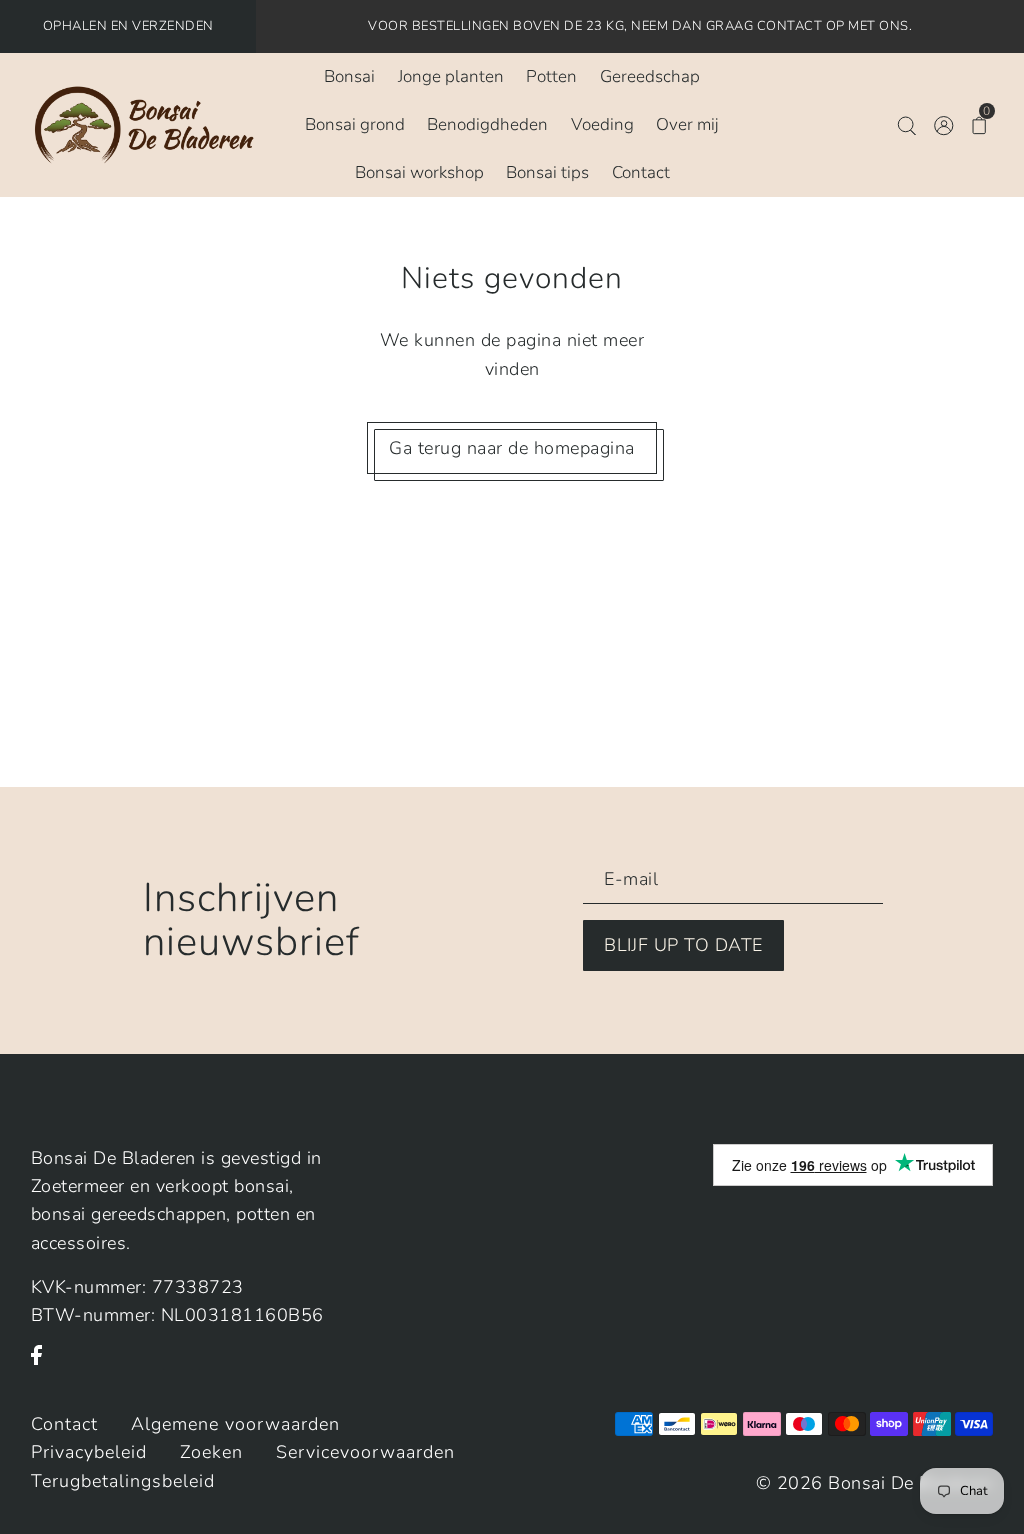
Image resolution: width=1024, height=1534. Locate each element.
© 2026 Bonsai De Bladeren (875, 1483)
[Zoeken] (906, 125)
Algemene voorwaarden (235, 1424)
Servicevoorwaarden (365, 1452)
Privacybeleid (89, 1452)
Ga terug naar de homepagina (512, 448)
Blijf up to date (683, 945)
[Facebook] (42, 1365)
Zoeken (211, 1452)
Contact (64, 1424)
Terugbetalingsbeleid (123, 1481)
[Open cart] (979, 124)
